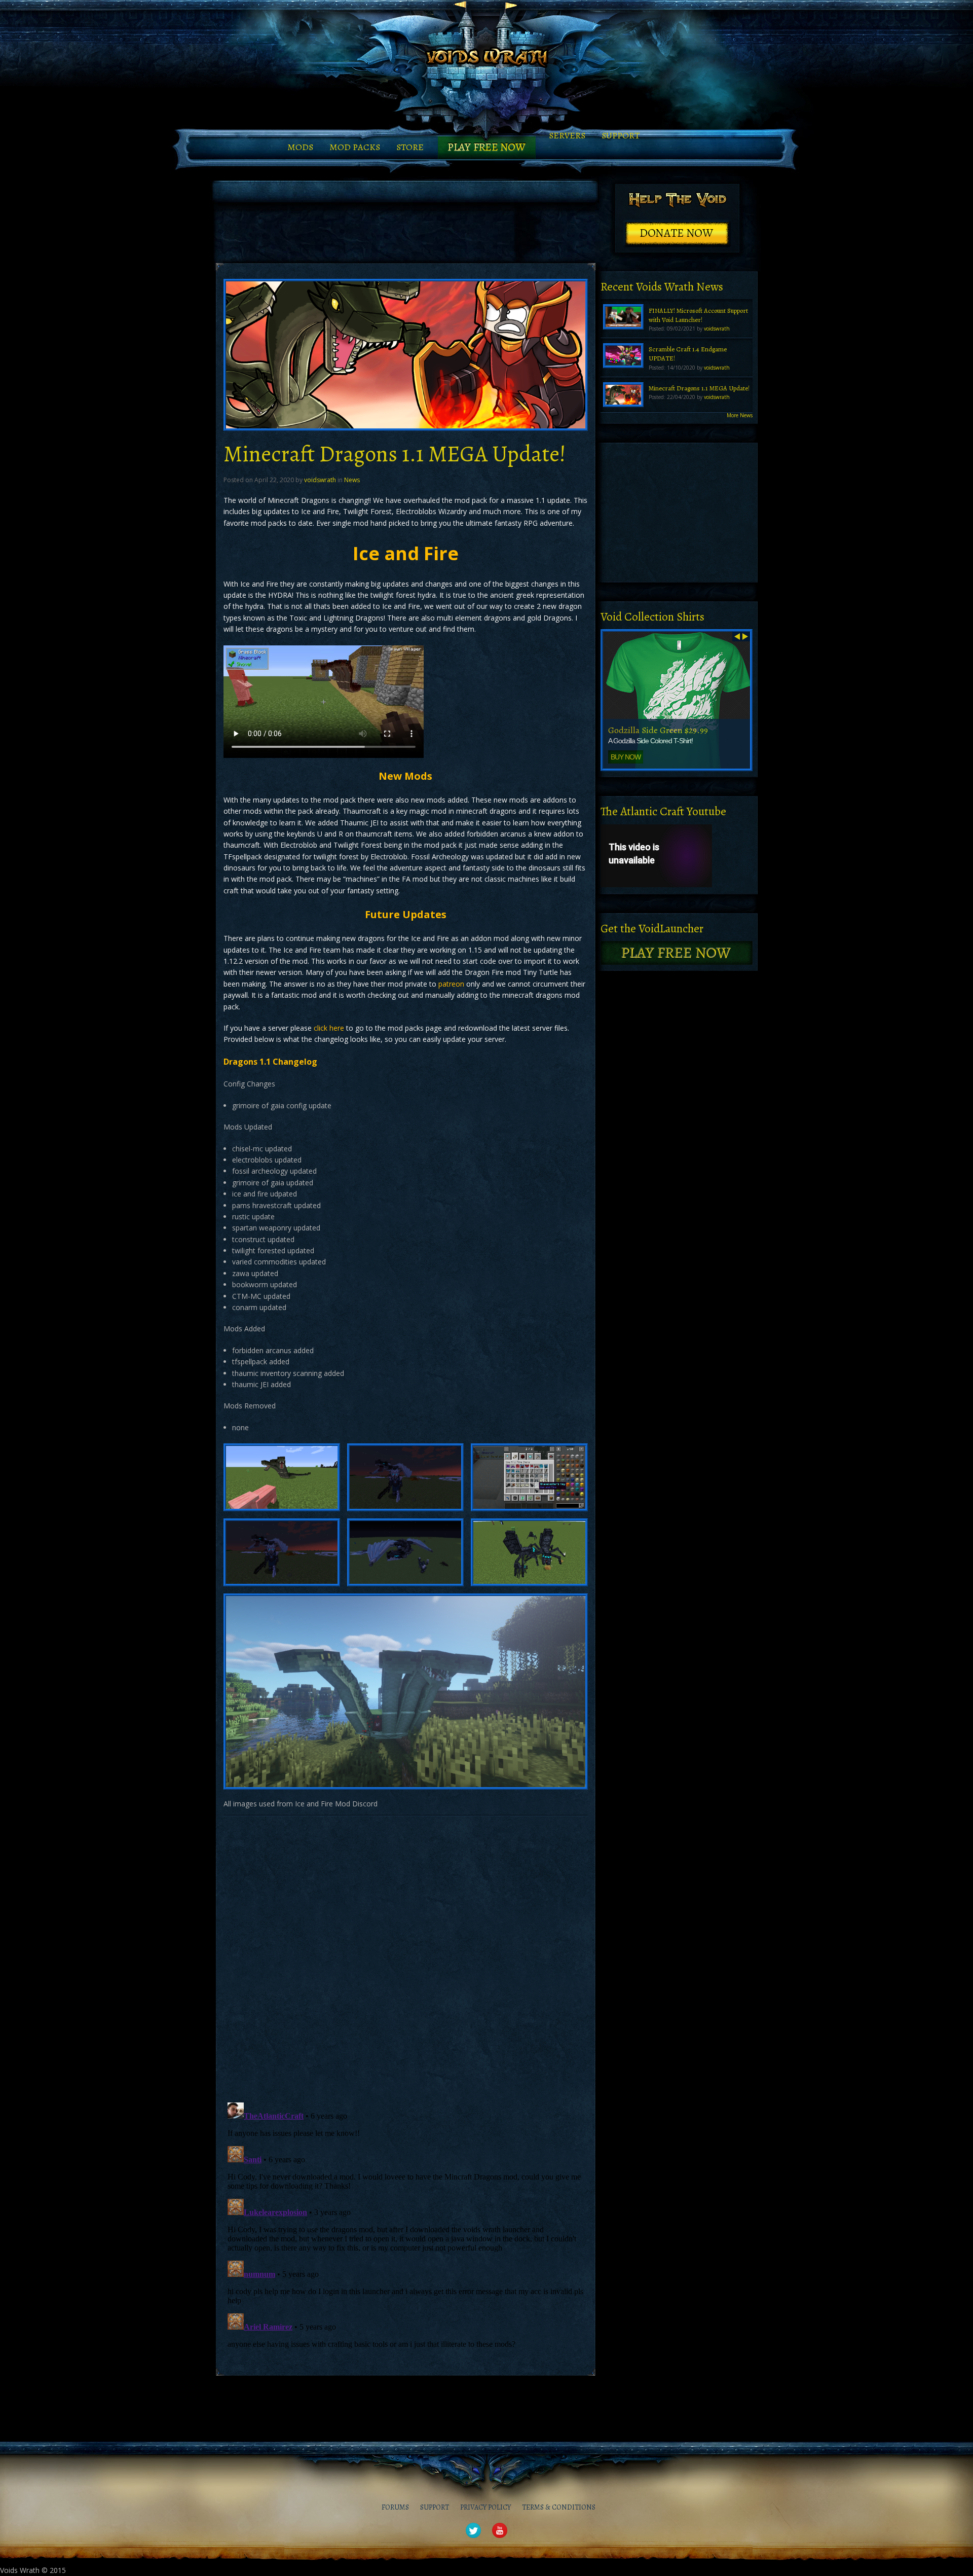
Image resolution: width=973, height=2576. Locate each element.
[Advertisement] (405, 233)
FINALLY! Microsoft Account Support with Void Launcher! (698, 315)
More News (740, 415)
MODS (300, 147)
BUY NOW (626, 757)
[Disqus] (406, 1957)
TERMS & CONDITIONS (559, 2507)
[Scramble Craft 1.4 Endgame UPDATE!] (623, 355)
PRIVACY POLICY (485, 2507)
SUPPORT (621, 135)
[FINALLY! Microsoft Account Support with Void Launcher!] (623, 316)
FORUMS (395, 2507)
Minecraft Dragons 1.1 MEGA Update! (699, 388)
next (745, 636)
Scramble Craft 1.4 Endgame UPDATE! (688, 354)
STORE (410, 147)
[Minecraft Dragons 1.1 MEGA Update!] (623, 394)
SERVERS (567, 135)
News (352, 480)
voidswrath (320, 480)
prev (737, 636)
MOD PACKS (355, 147)
